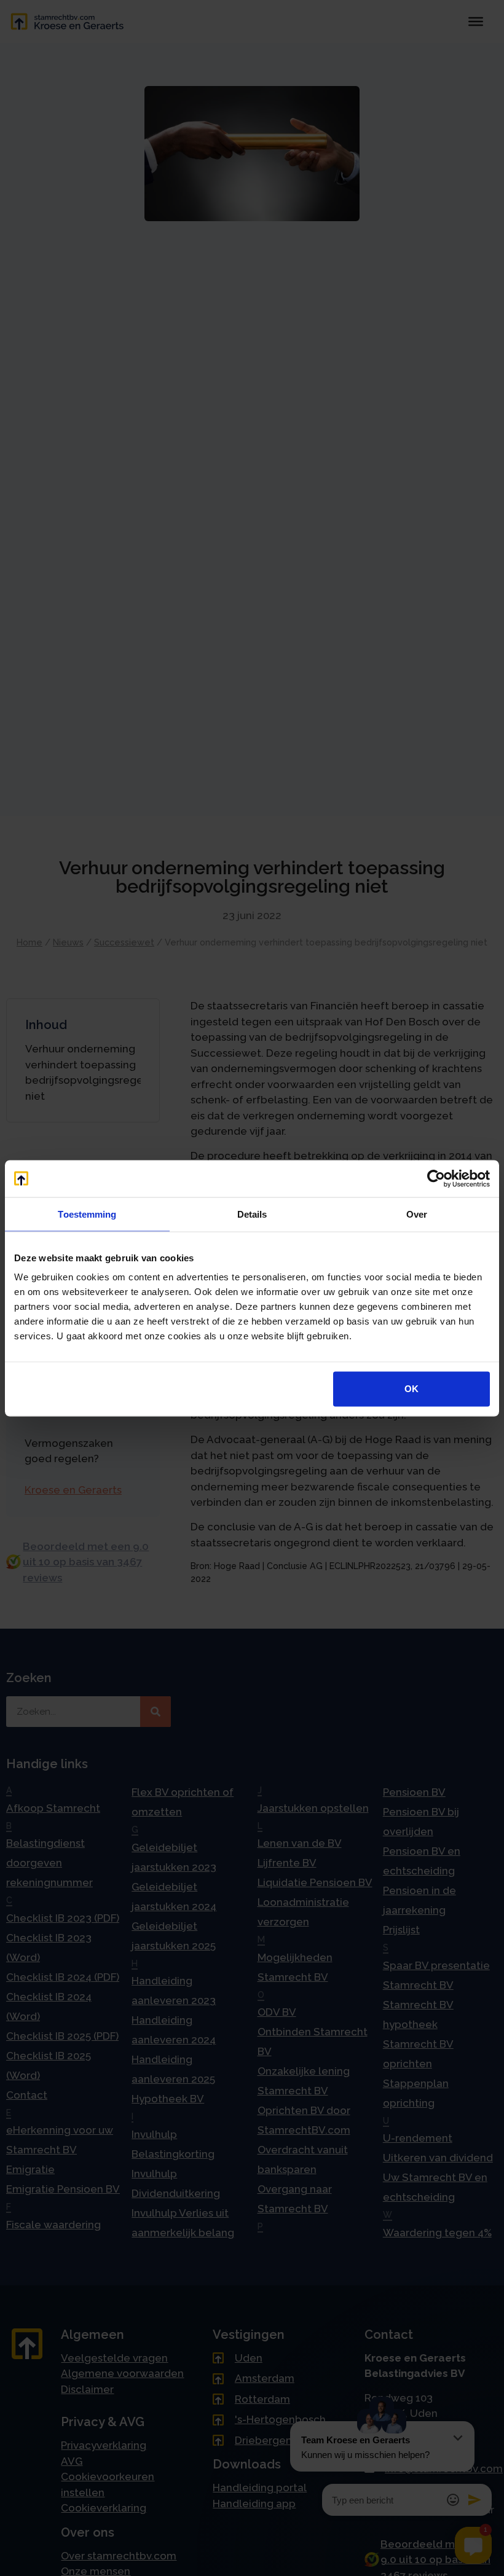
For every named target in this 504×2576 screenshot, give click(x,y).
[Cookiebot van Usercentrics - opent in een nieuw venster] (436, 1178)
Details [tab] (252, 1214)
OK (411, 1389)
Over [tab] (417, 1214)
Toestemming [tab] (87, 1214)
